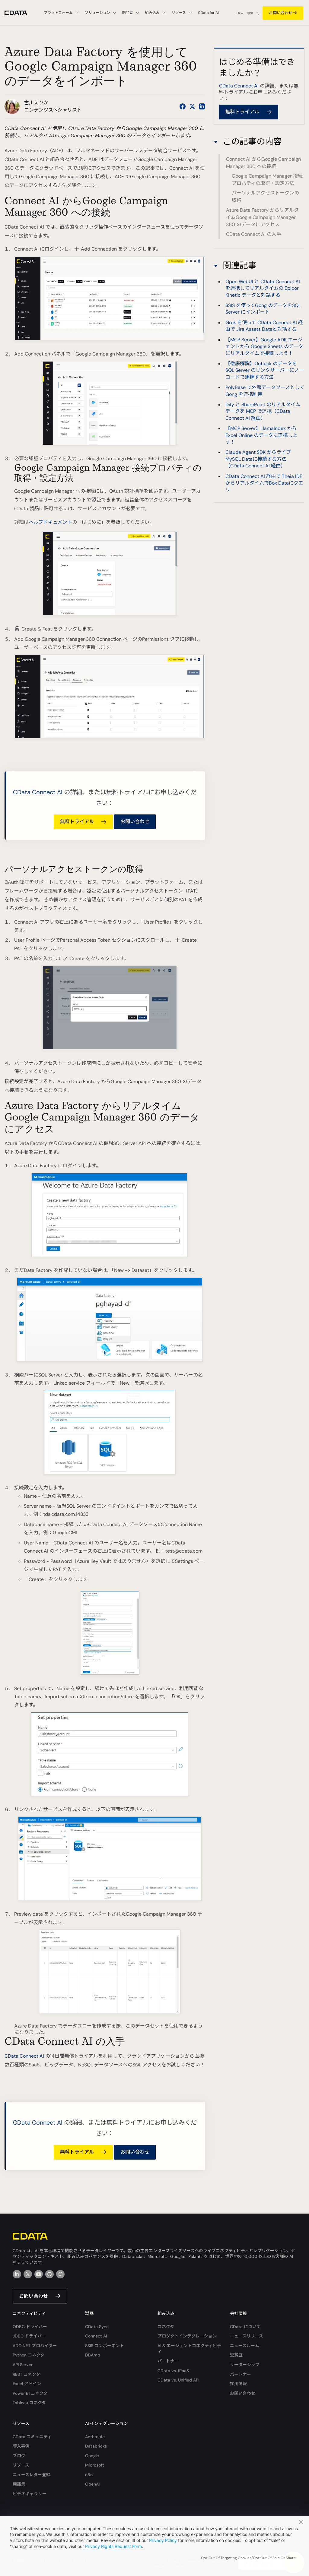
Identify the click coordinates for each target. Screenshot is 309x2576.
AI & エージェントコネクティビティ (189, 2349)
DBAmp (93, 2355)
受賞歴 (236, 2355)
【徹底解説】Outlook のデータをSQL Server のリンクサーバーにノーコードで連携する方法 (265, 370)
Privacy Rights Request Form (113, 2546)
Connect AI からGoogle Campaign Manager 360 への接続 (263, 163)
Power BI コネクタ (30, 2393)
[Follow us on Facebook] (183, 106)
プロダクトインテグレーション (187, 2336)
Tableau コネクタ (29, 2403)
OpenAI (92, 2484)
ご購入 (239, 13)
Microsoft (95, 2465)
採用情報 (238, 2384)
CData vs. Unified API (178, 2380)
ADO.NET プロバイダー (35, 2346)
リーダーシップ (245, 2365)
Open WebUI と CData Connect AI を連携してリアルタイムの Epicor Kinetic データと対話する (263, 288)
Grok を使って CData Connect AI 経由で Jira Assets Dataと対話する (264, 326)
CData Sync (97, 2327)
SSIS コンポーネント (105, 2346)
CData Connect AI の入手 (254, 234)
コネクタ (166, 2327)
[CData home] (20, 13)
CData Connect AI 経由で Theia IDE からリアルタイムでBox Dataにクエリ (264, 483)
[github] (49, 2274)
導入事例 (21, 2446)
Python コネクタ (29, 2355)
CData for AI (208, 13)
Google (92, 2456)
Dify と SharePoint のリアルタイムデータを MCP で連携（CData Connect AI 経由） (263, 411)
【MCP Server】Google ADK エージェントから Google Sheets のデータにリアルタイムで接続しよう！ (264, 346)
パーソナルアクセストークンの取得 (265, 196)
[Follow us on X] (192, 106)
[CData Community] (60, 2274)
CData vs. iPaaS (173, 2371)
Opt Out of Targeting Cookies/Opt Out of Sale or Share (248, 2558)
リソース (21, 2465)
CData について (245, 2327)
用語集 (19, 2484)
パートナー (168, 2361)
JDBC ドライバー (29, 2336)
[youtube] (39, 2274)
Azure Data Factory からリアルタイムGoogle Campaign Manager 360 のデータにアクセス (262, 217)
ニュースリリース (247, 2336)
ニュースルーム (245, 2346)
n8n (89, 2475)
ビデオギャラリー (30, 2494)
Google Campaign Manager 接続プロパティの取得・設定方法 (267, 180)
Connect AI (96, 2336)
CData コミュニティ (32, 2437)
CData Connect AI (38, 792)
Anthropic (95, 2437)
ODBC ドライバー (30, 2327)
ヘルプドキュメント (50, 522)
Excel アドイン (27, 2384)
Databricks (96, 2446)
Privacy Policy (163, 2540)
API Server (23, 2365)
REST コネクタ (26, 2374)
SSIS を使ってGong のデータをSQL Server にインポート (263, 309)
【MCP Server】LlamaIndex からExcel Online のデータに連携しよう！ (261, 435)
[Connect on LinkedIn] (202, 106)
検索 (250, 13)
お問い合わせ (281, 13)
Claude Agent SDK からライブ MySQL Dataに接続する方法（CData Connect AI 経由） (258, 459)
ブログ (19, 2456)
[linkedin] (17, 2274)
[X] (28, 2274)
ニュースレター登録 (32, 2475)
